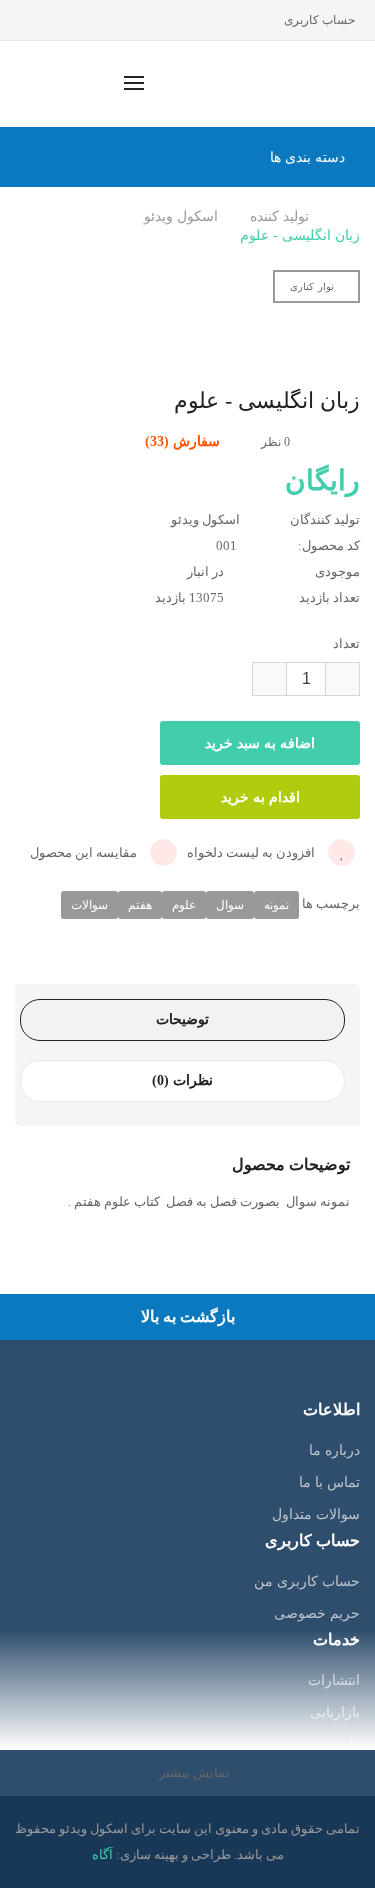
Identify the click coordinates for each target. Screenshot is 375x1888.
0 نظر (275, 442)
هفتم (140, 905)
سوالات (89, 905)
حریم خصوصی (317, 1613)
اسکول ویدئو (181, 216)
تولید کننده (279, 216)
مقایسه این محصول (85, 852)
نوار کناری (312, 286)
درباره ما (334, 1450)
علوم (184, 905)
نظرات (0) (182, 1080)
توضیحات (182, 1019)
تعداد (346, 643)
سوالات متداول (316, 1514)
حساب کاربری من (307, 1581)
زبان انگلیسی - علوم (300, 235)
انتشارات (334, 1680)
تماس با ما (329, 1482)
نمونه (276, 905)
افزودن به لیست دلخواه (252, 852)
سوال (230, 905)
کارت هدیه (329, 1744)
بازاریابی (335, 1712)
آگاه (102, 1854)
